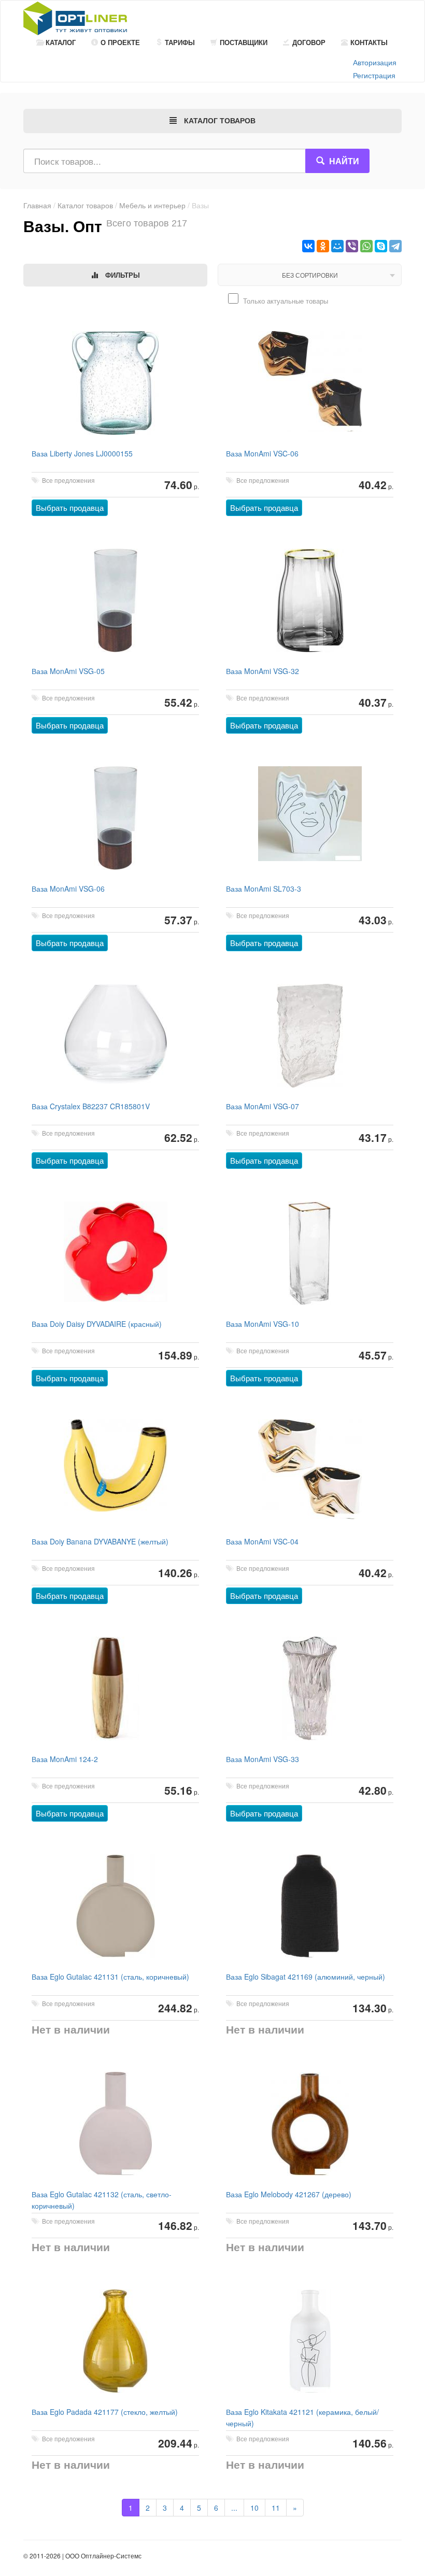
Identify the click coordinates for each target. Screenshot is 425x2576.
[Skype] (381, 246)
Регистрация (374, 75)
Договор (309, 42)
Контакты (369, 42)
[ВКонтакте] (308, 246)
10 (254, 2508)
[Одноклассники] (323, 246)
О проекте (120, 42)
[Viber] (352, 246)
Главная (37, 205)
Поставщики (244, 42)
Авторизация (375, 62)
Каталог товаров (85, 205)
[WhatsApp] (366, 246)
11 (276, 2508)
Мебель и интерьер (152, 205)
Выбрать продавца (70, 507)
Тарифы (180, 42)
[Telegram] (395, 246)
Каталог (61, 42)
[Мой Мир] (337, 246)
